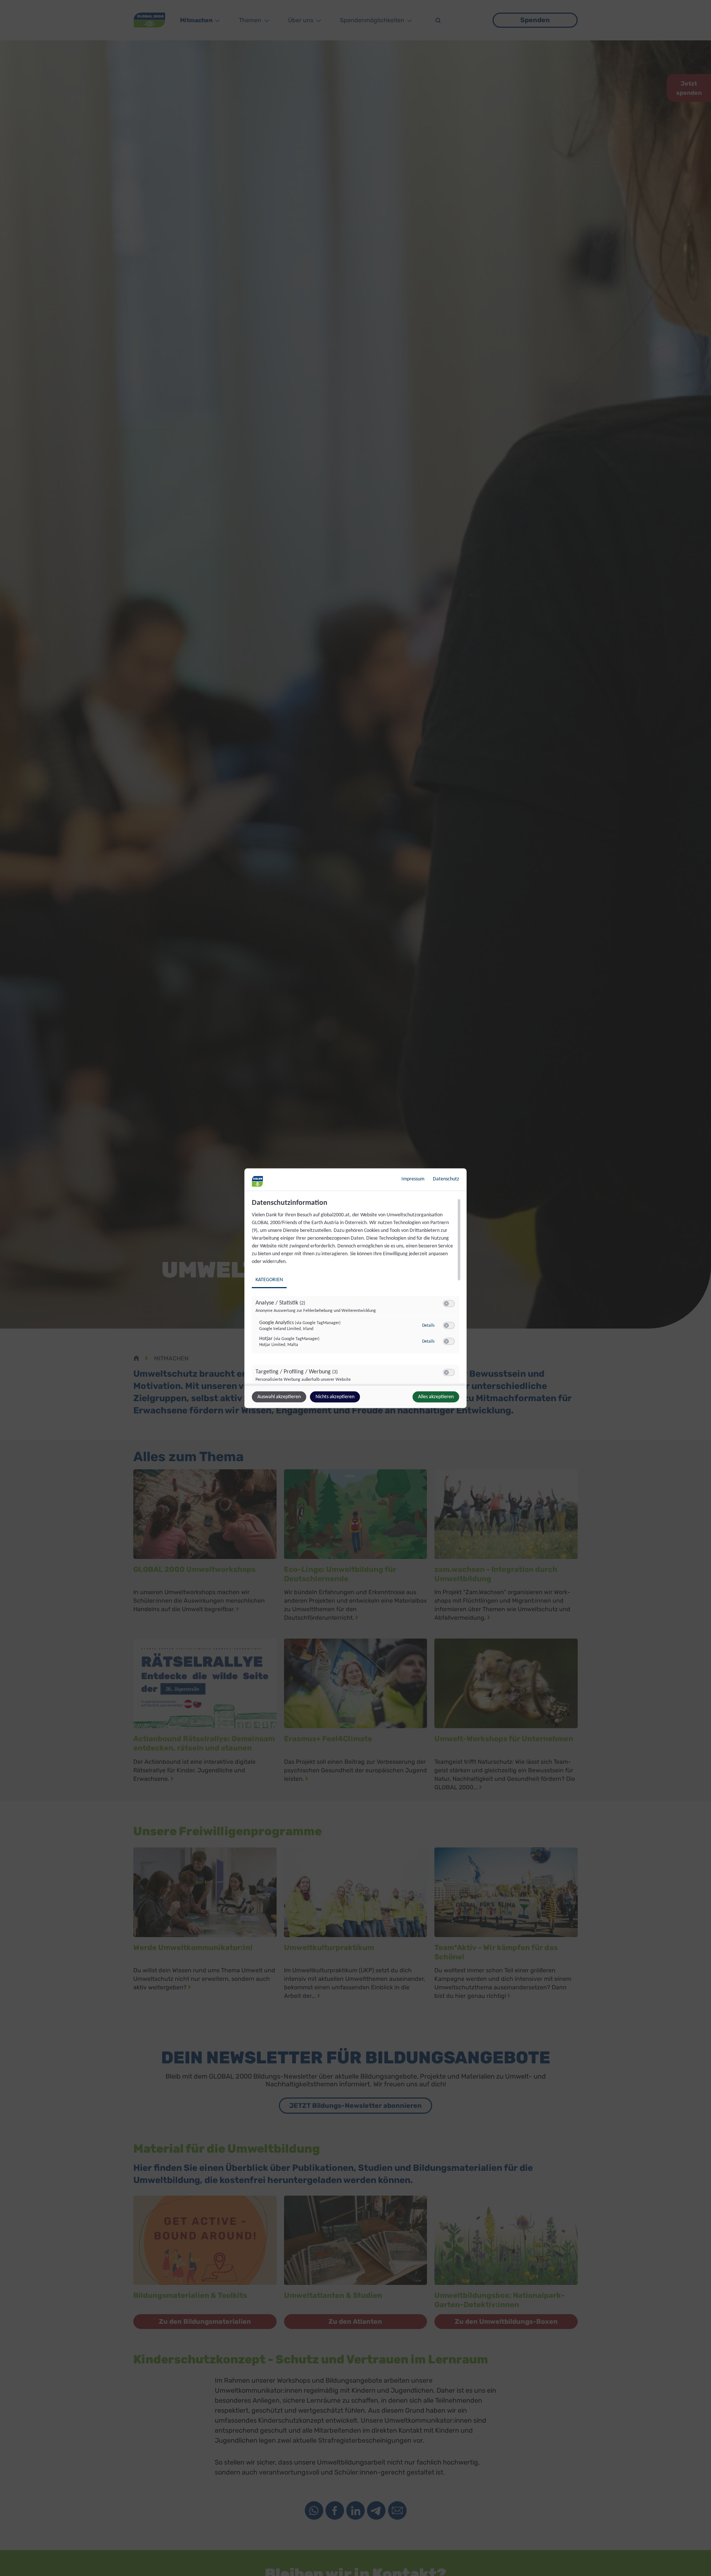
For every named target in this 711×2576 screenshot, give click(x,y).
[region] (356, 1291)
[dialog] (355, 1288)
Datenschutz (446, 1179)
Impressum (413, 1179)
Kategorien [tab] (269, 1279)
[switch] (449, 1303)
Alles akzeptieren (436, 1397)
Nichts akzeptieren (335, 1397)
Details (428, 1326)
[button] (446, 1303)
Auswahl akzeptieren (279, 1397)
